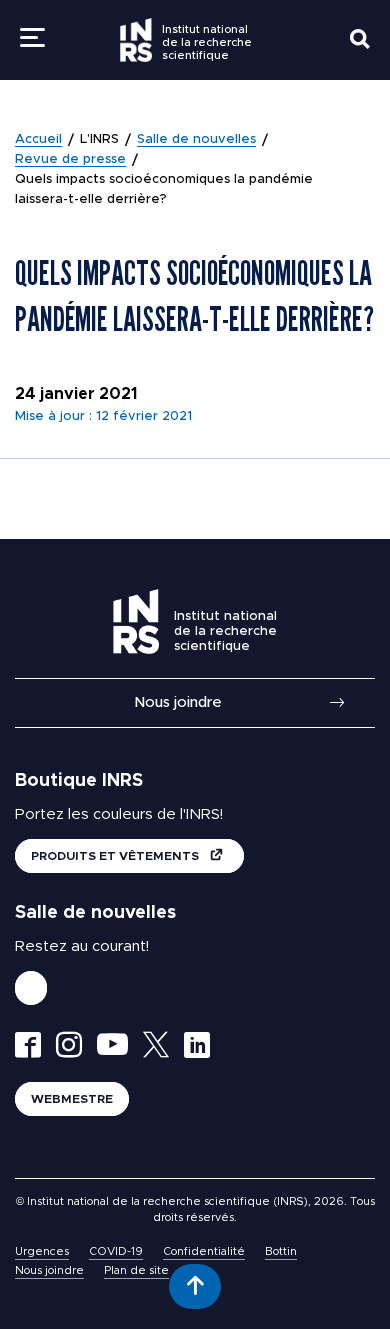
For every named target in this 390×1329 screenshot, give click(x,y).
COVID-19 (116, 1251)
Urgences (42, 1251)
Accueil (38, 139)
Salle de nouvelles (196, 139)
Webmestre (72, 1099)
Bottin (281, 1251)
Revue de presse (70, 159)
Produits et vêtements (116, 856)
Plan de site (136, 1270)
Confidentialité (204, 1251)
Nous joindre (178, 702)
